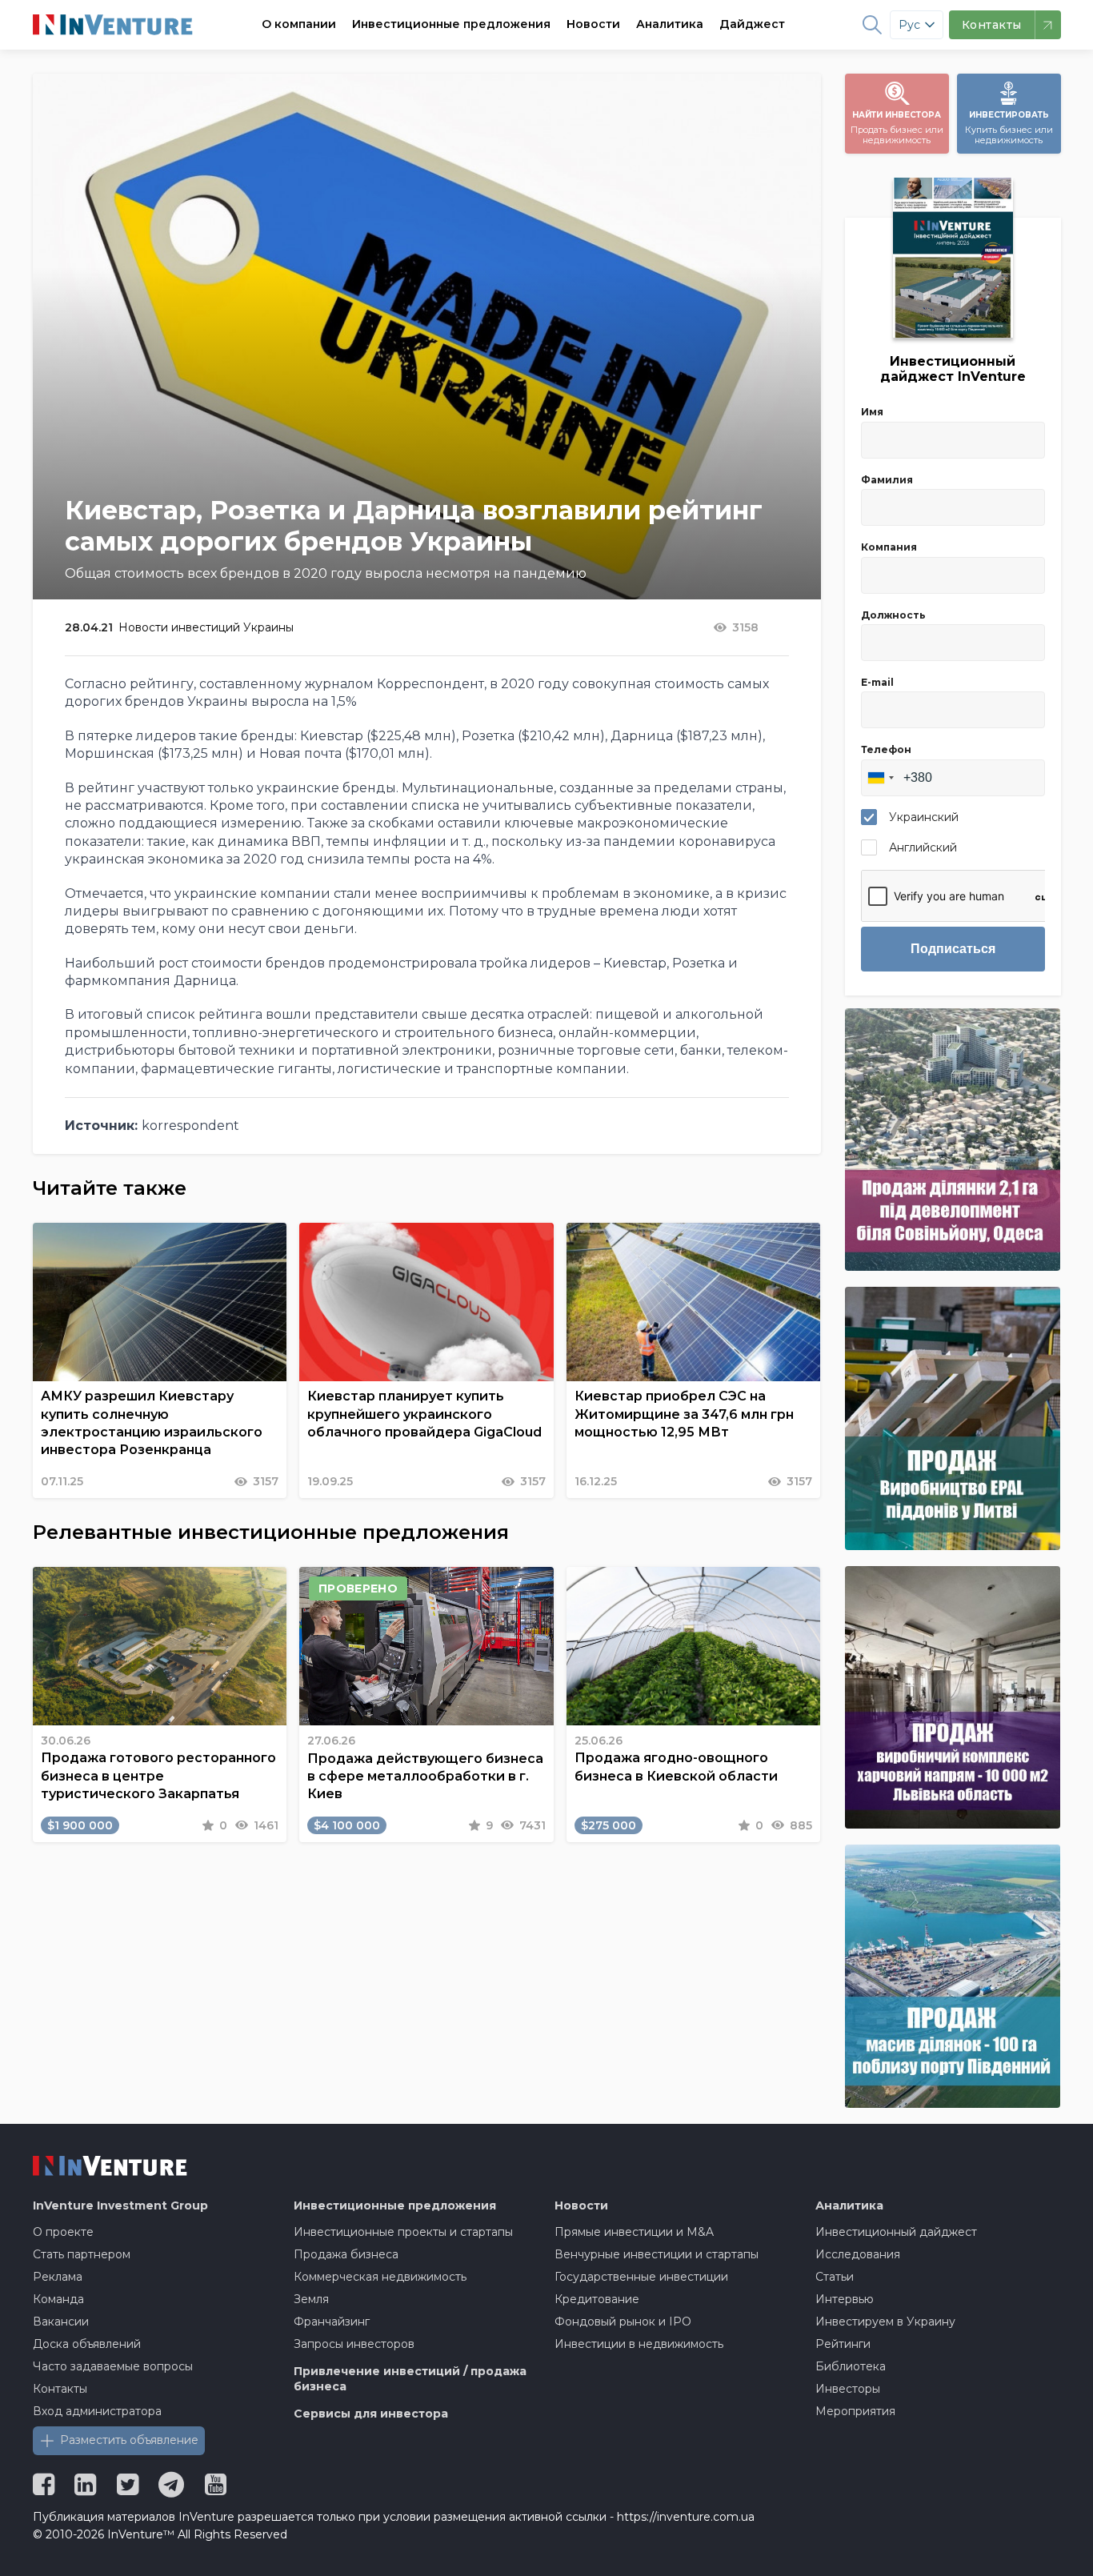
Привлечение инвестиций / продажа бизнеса (410, 2379)
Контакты (60, 2389)
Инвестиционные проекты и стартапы (403, 2232)
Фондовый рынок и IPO (623, 2322)
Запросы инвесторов (354, 2344)
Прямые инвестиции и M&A (634, 2232)
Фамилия (887, 480)
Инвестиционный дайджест (896, 2232)
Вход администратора (97, 2411)
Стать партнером (82, 2254)
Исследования (858, 2254)
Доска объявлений (87, 2344)
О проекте (63, 2232)
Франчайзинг (332, 2322)
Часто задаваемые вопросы (113, 2366)
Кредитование (597, 2299)
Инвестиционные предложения (451, 24)
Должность (893, 615)
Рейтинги (843, 2344)
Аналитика (670, 24)
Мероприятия (855, 2411)
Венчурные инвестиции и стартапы (657, 2254)
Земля (311, 2299)
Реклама (58, 2277)
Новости (593, 24)
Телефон (886, 749)
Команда (58, 2299)
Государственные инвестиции (641, 2277)
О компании (299, 24)
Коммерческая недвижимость (380, 2277)
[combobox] (880, 778)
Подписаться (953, 949)
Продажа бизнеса (346, 2254)
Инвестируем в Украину (885, 2322)
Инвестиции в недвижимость (639, 2344)
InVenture (120, 2205)
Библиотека (851, 2366)
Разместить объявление (129, 2440)
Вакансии (61, 2322)
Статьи (835, 2277)
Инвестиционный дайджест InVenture (953, 369)
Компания (889, 547)
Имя (872, 412)
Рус (909, 25)
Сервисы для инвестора (371, 2414)
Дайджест (752, 24)
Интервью (845, 2299)
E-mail (877, 682)
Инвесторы (848, 2389)
